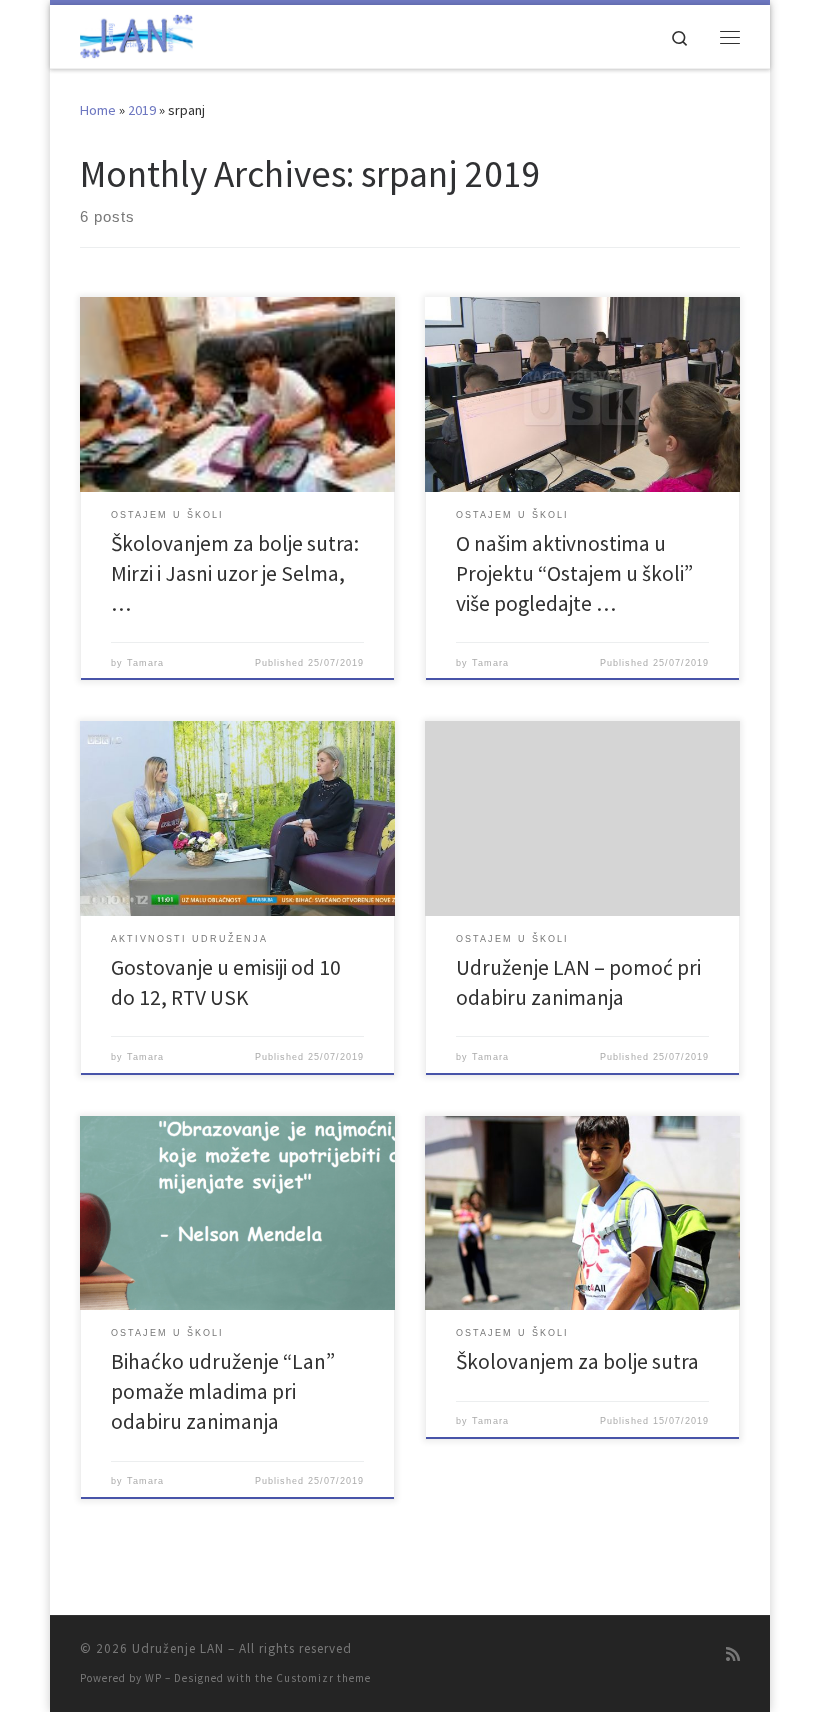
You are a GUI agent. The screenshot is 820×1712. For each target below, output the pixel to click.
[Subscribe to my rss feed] (733, 1654)
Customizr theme (323, 1678)
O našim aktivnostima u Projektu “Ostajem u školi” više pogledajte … (574, 573)
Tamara (145, 663)
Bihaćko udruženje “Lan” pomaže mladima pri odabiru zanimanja (223, 1391)
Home (98, 110)
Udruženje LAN (178, 1648)
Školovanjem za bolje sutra (577, 1361)
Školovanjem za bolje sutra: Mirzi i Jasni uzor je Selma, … (235, 573)
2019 (142, 110)
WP (153, 1678)
